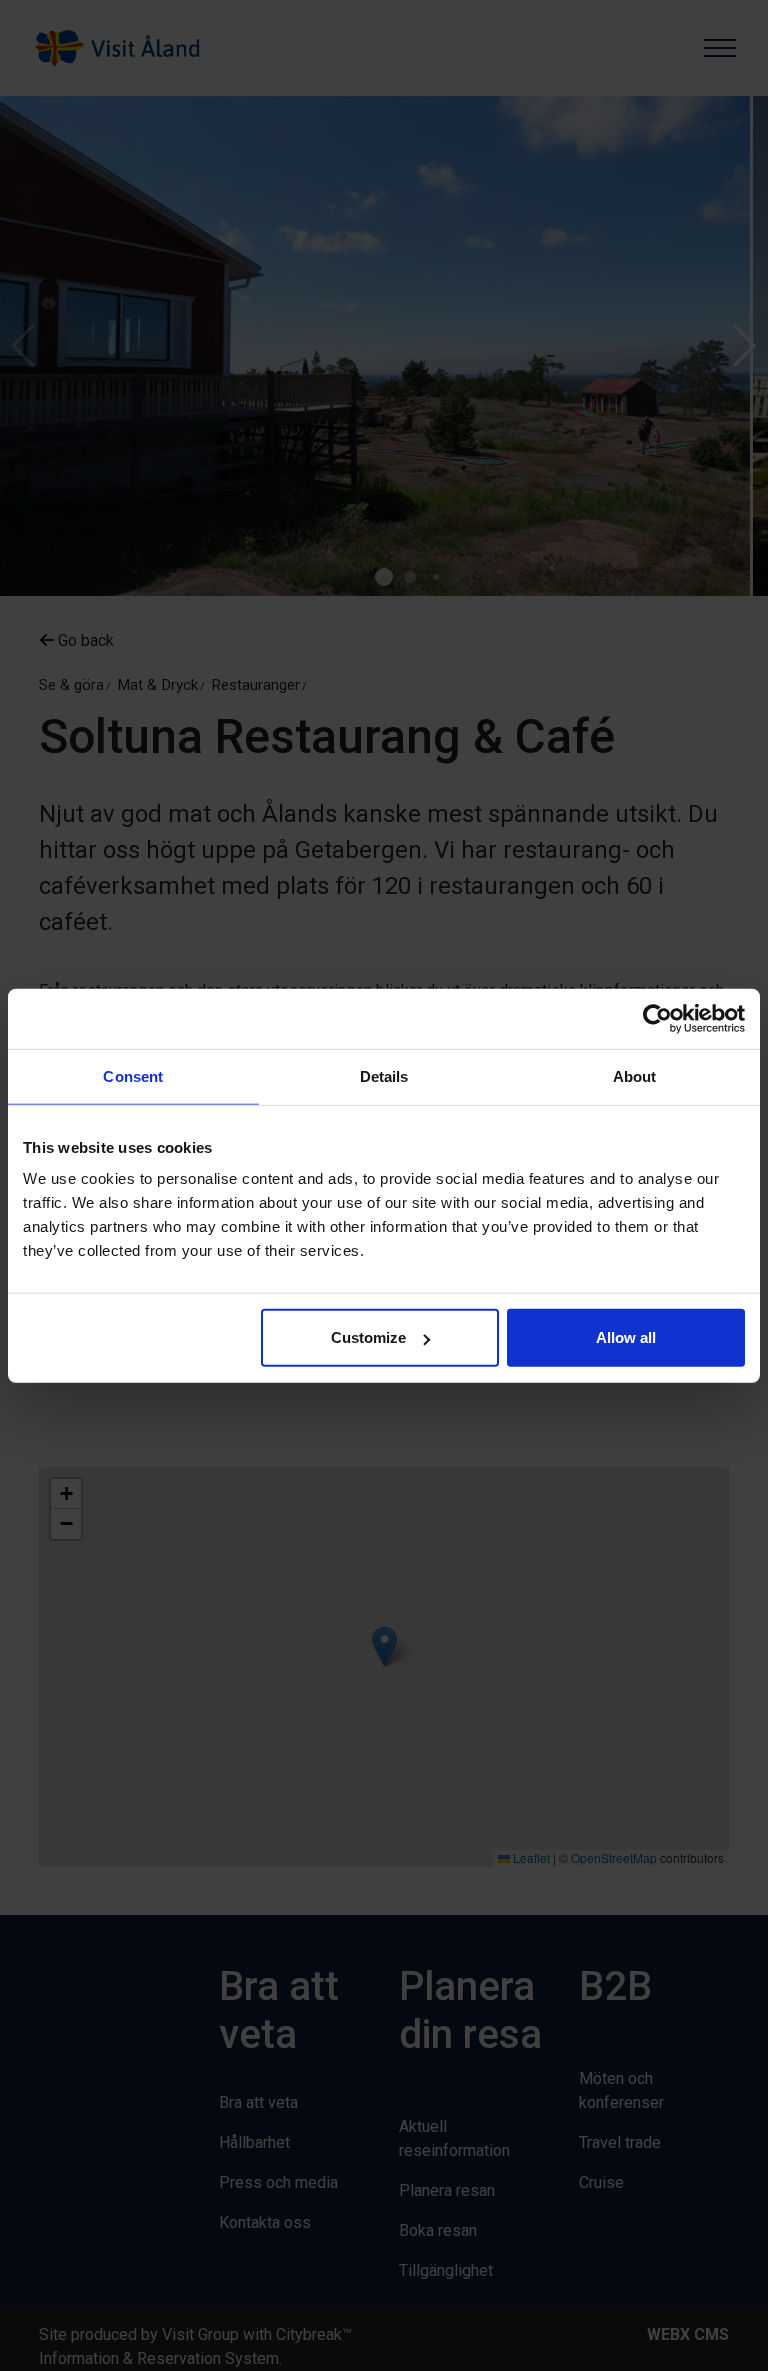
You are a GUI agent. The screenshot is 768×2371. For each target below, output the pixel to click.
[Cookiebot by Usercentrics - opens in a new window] (657, 1018)
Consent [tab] (133, 1075)
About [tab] (635, 1075)
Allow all (626, 1337)
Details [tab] (384, 1075)
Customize (368, 1337)
